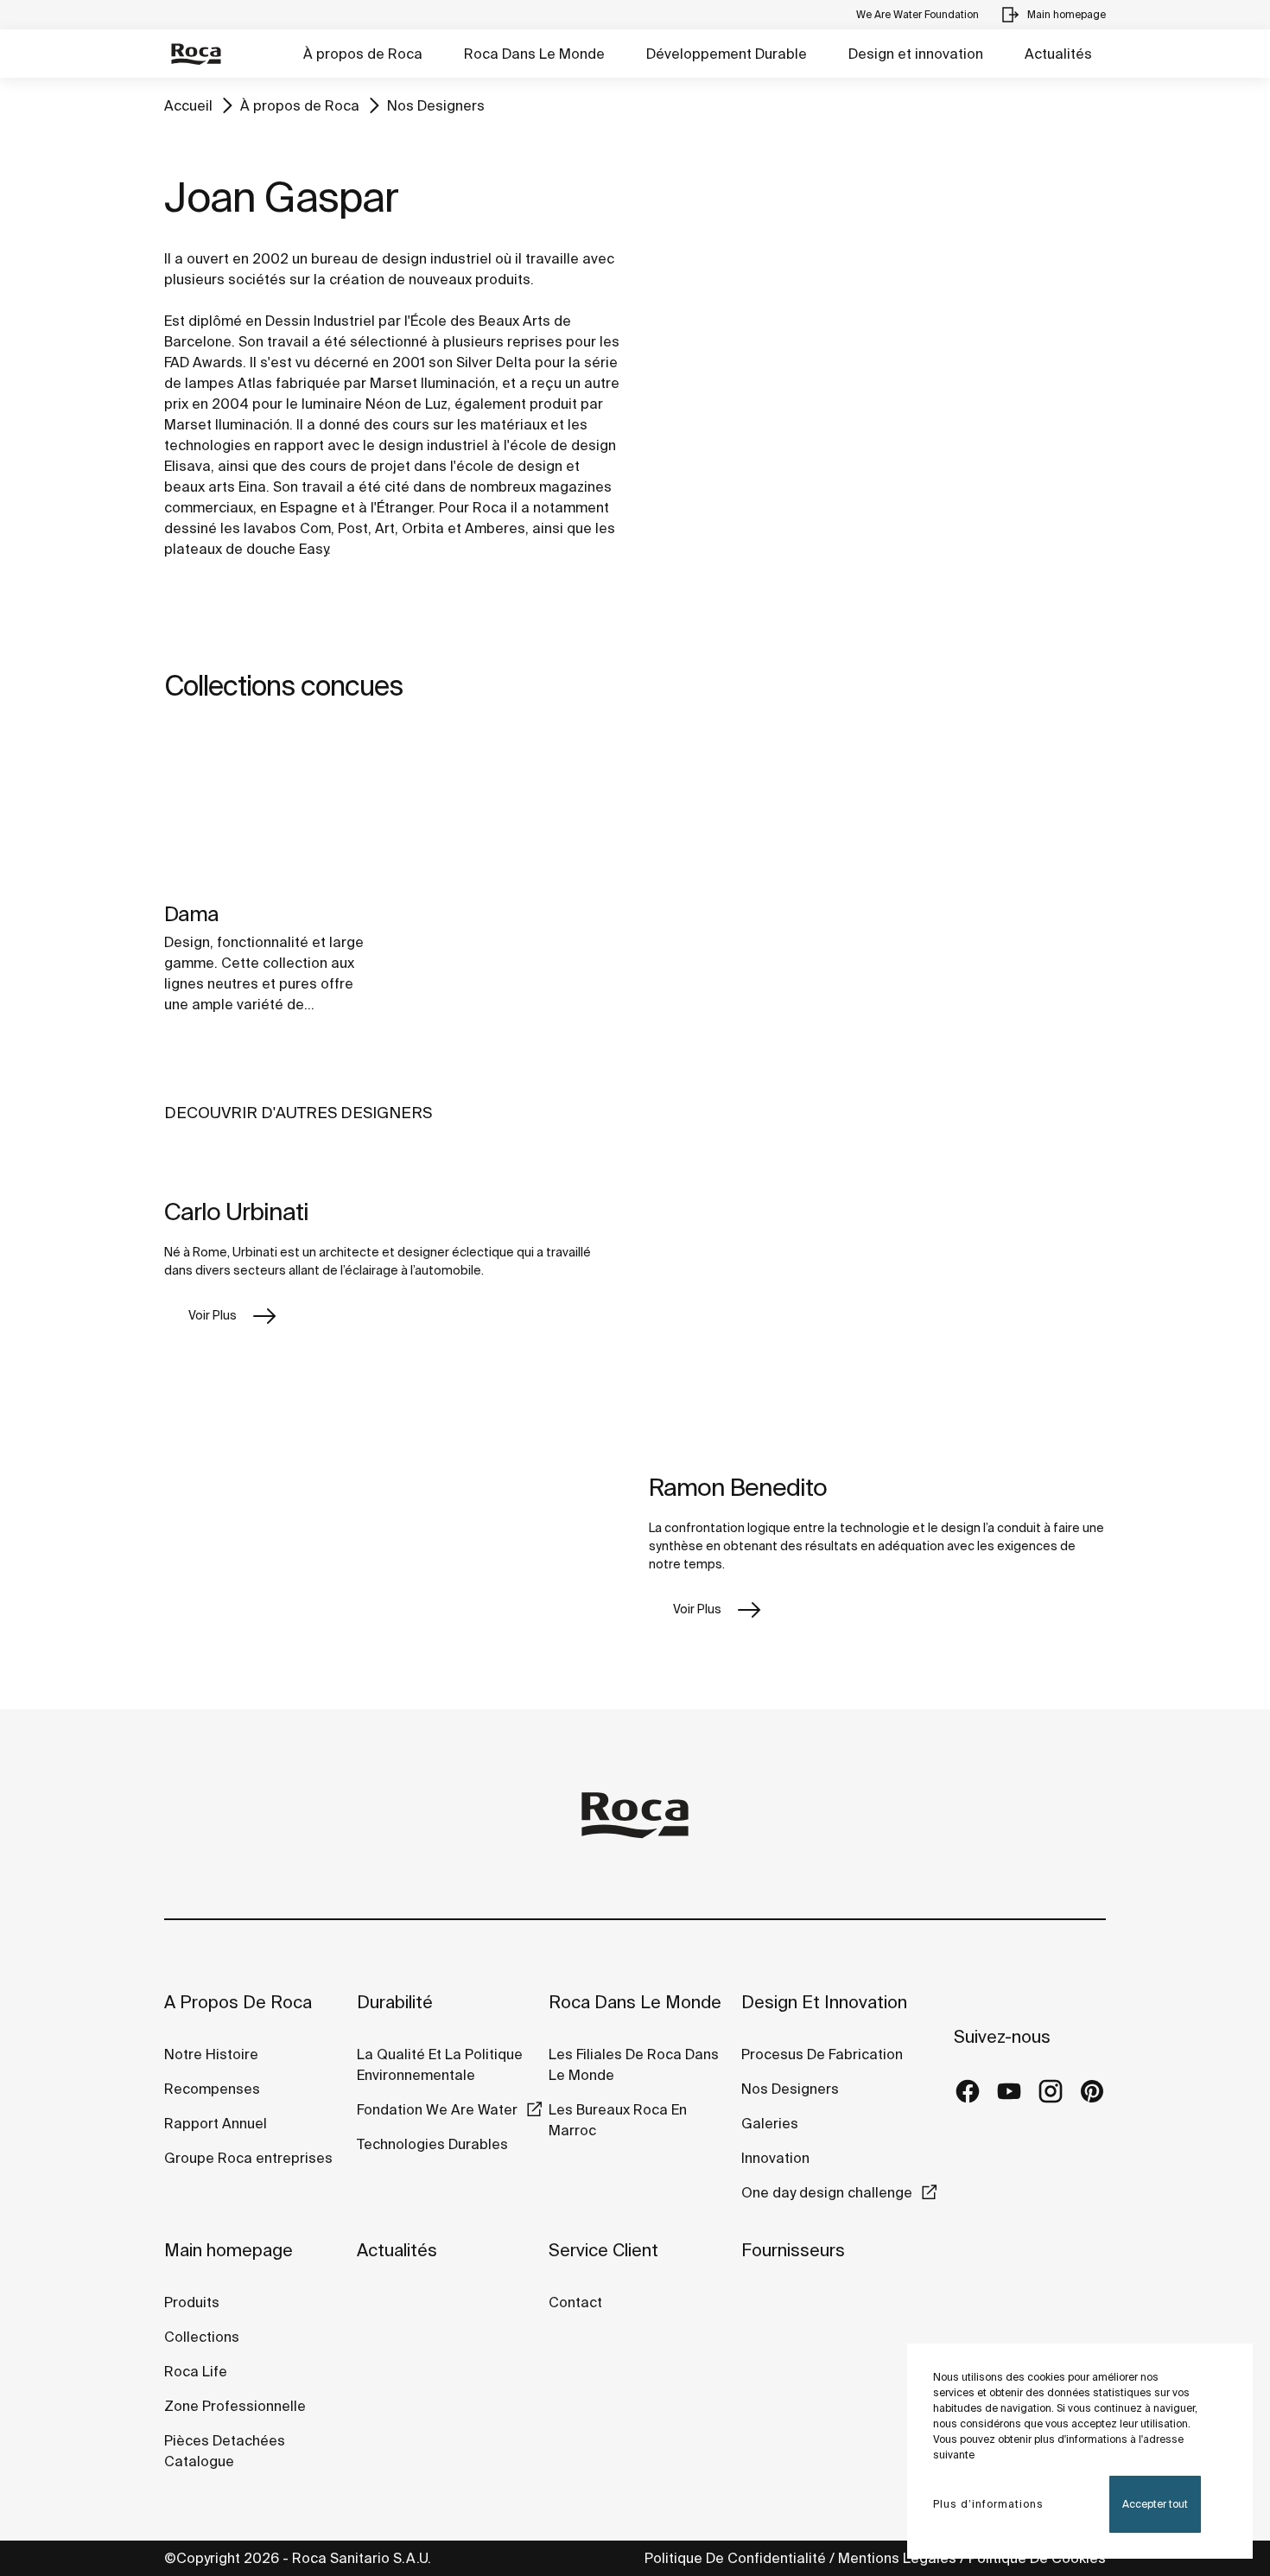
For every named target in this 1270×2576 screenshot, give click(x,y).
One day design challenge (827, 2192)
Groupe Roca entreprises (248, 2158)
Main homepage (229, 2250)
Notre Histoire (211, 2054)
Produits (192, 2302)
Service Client (603, 2250)
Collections (202, 2337)
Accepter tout (1155, 2504)
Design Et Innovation (824, 2002)
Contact (575, 2302)
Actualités (1058, 54)
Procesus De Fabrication (822, 2054)
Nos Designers (436, 105)
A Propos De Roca (238, 2002)
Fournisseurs (793, 2250)
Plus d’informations (988, 2504)
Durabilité (395, 2002)
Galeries (770, 2123)
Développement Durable (727, 54)
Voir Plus (213, 1315)
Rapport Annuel (216, 2123)
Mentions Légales (897, 2558)
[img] (272, 810)
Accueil (188, 105)
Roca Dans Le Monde (534, 54)
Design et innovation (916, 54)
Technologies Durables (432, 2144)
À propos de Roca (363, 54)
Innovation (775, 2158)
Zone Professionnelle (235, 2406)
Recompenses (212, 2089)
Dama (191, 914)
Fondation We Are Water (437, 2109)
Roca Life (196, 2371)
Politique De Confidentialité (735, 2558)
